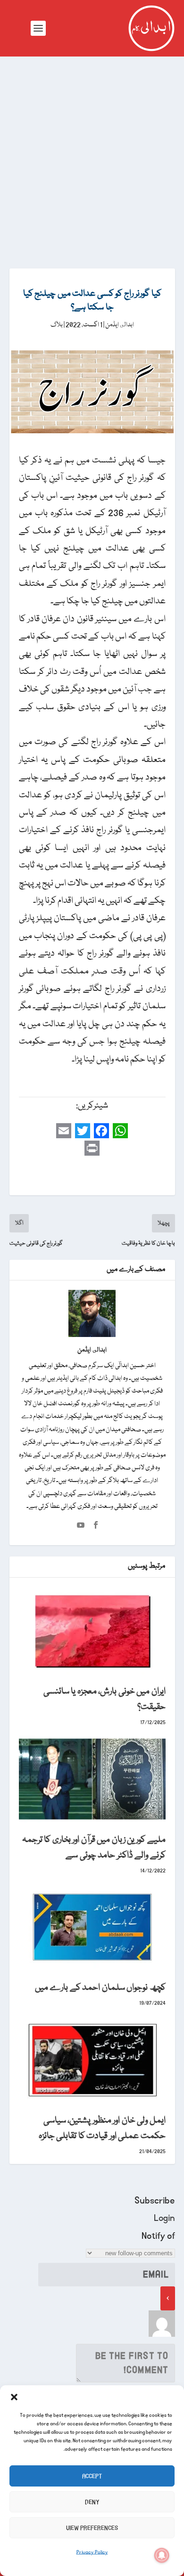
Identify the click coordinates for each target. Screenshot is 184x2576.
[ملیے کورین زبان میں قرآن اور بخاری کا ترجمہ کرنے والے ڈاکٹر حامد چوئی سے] (92, 1779)
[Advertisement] (92, 153)
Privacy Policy (92, 2552)
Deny (92, 2502)
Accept (92, 2476)
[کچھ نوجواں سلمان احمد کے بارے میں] (92, 1927)
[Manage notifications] (162, 2555)
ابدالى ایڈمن (120, 325)
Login (164, 2218)
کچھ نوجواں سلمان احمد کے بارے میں (100, 1988)
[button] (14, 2397)
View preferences (92, 2528)
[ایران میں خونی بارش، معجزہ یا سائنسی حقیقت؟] (92, 1631)
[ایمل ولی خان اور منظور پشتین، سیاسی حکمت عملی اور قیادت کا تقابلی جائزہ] (92, 2060)
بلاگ (57, 325)
